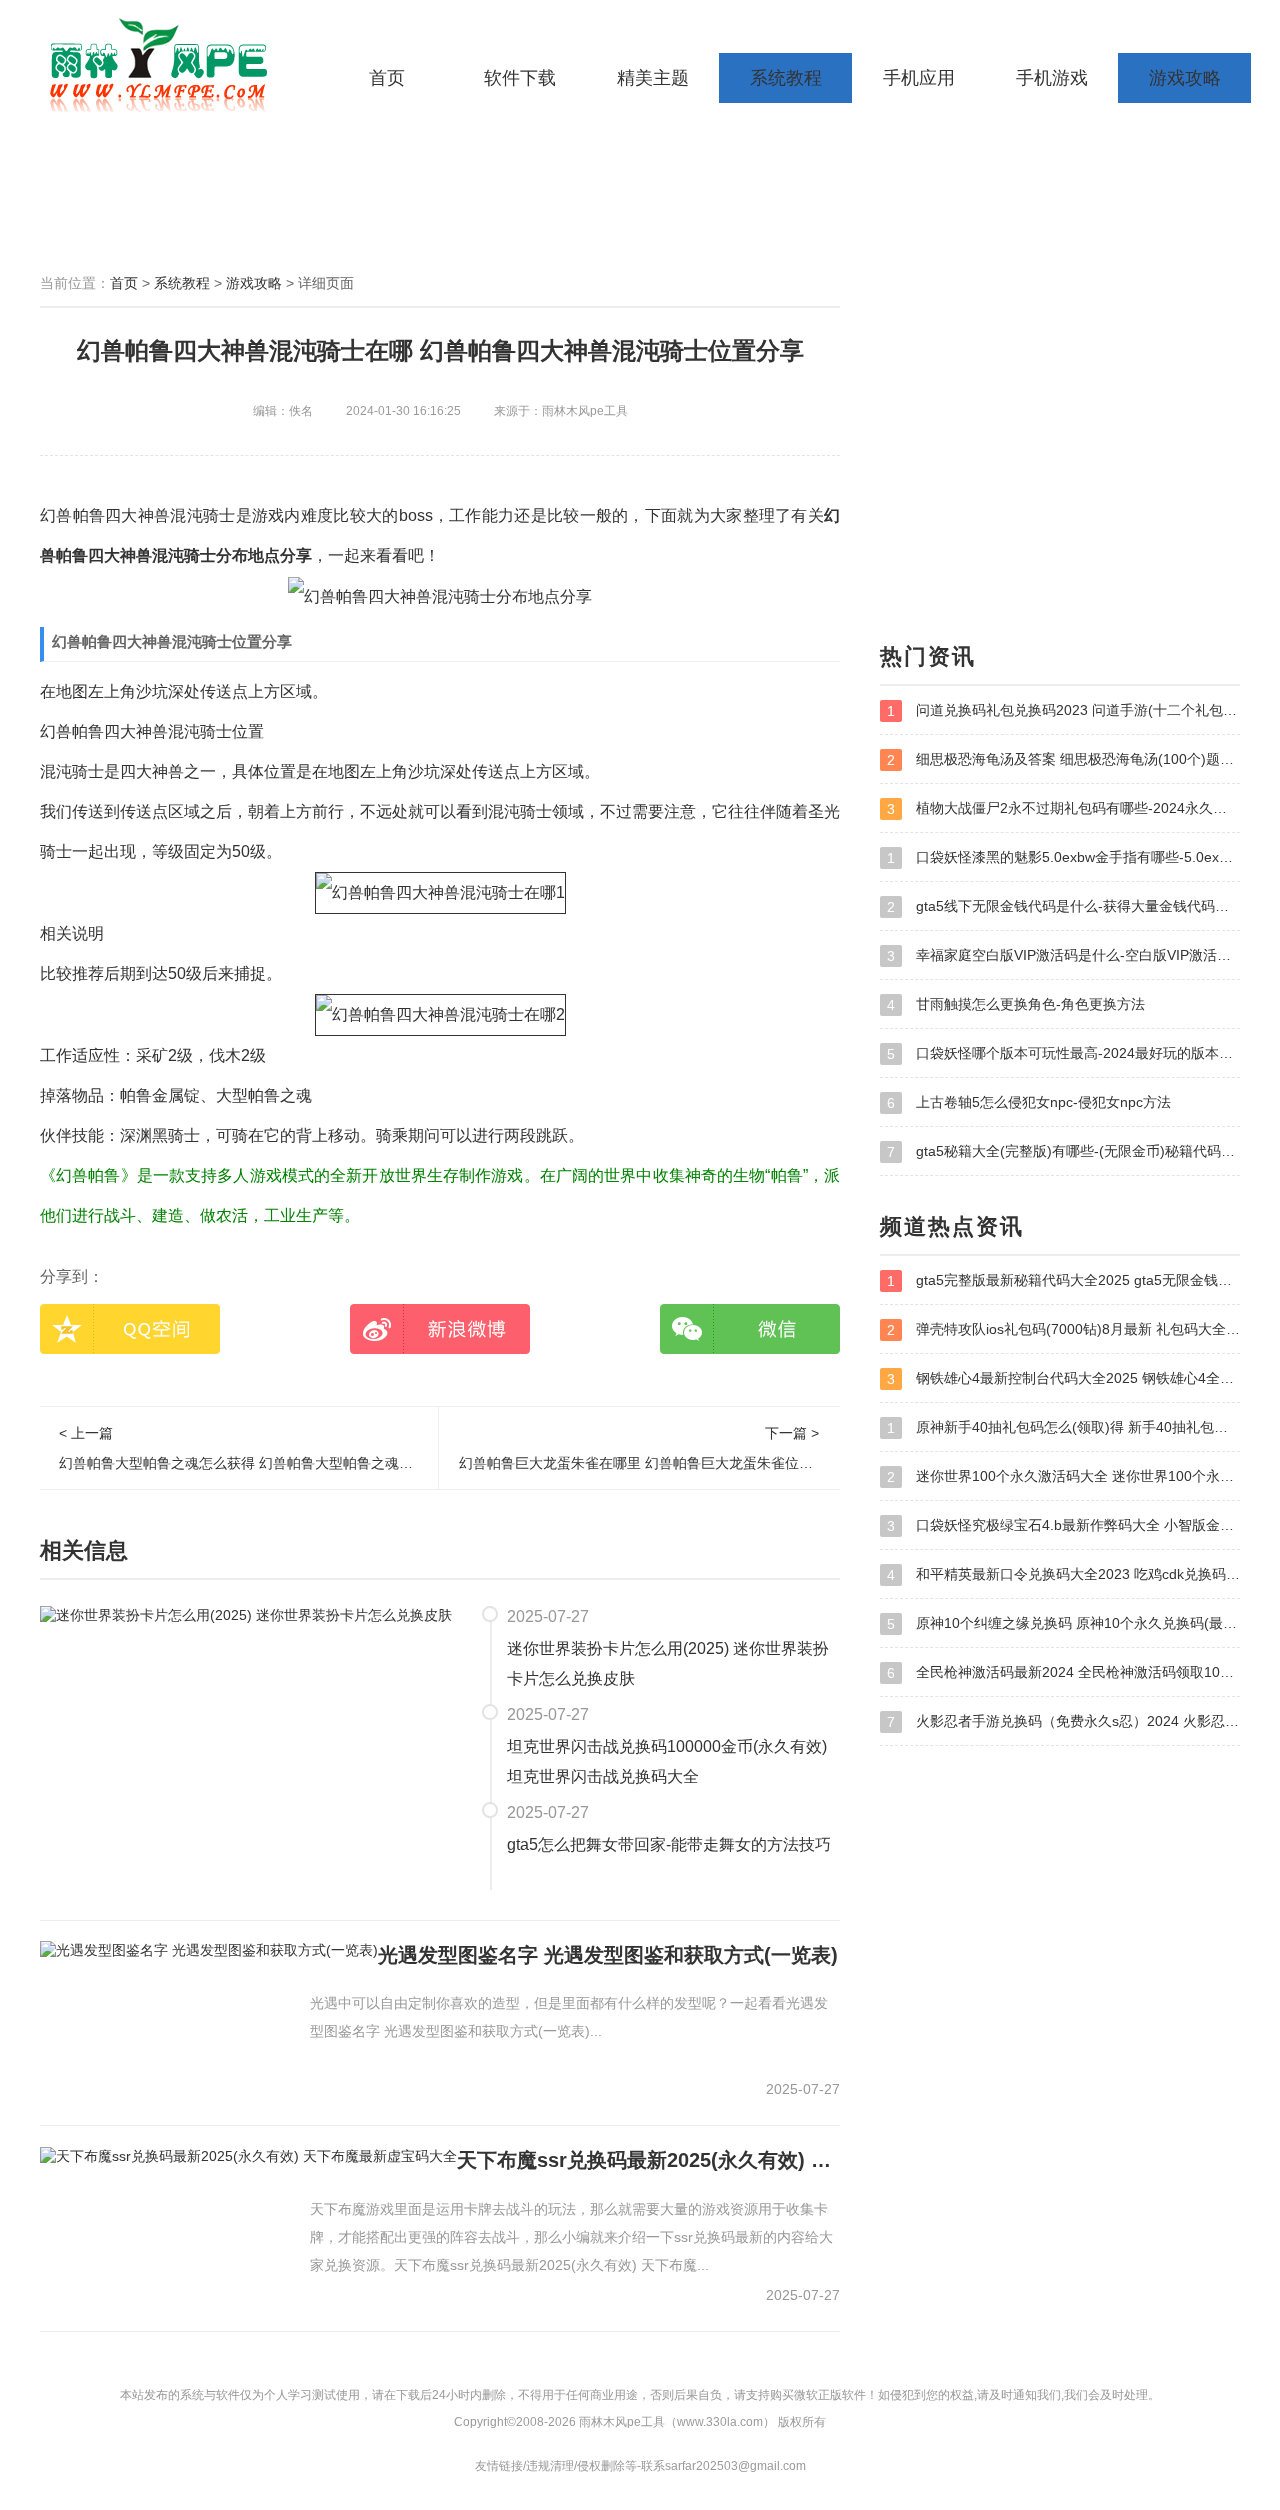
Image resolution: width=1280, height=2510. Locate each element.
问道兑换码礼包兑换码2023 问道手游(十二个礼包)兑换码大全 (1063, 710)
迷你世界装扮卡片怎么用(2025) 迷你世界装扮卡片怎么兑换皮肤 (668, 1663)
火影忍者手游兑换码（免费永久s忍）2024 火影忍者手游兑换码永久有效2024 (1063, 1721)
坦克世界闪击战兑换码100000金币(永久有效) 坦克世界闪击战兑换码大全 (667, 1761)
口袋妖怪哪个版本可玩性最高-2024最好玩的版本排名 (1063, 1053)
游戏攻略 (1185, 78)
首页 (387, 78)
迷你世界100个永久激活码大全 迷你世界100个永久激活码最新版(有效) (1063, 1476)
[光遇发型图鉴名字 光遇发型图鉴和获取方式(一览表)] (209, 1950)
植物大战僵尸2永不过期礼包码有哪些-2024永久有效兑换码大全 (1063, 808)
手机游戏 (1052, 78)
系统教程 (786, 78)
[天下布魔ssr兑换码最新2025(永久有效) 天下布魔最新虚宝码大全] (248, 2155)
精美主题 (653, 78)
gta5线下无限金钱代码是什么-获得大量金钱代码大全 (1063, 906)
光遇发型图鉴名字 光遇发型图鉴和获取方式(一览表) (608, 1955)
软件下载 (520, 78)
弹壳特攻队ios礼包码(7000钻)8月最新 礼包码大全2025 (1063, 1329)
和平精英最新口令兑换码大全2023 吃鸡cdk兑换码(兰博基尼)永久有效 (1063, 1574)
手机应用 (919, 78)
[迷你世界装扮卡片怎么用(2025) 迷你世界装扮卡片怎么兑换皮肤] (246, 1615)
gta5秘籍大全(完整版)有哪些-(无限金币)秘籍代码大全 (1063, 1151)
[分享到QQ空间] (130, 1329)
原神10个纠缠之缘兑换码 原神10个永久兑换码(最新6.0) (1063, 1623)
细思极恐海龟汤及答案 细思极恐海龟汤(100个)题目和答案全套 (1063, 759)
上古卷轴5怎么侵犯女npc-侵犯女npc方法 (1029, 1102)
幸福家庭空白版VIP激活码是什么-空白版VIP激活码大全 (1063, 955)
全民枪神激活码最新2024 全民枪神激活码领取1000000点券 (1063, 1672)
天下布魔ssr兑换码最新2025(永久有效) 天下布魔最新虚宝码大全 (648, 2160)
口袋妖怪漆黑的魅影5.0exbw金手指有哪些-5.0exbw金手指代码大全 (1063, 857)
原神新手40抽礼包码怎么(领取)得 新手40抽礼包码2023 (1063, 1427)
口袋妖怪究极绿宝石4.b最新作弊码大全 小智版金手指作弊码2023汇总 (1063, 1525)
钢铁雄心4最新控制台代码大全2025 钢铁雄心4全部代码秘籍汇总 (1063, 1378)
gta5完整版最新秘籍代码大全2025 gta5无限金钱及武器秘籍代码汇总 (1063, 1280)
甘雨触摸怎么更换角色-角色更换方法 (1016, 1004)
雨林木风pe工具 (165, 65)
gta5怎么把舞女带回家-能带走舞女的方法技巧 (669, 1844)
